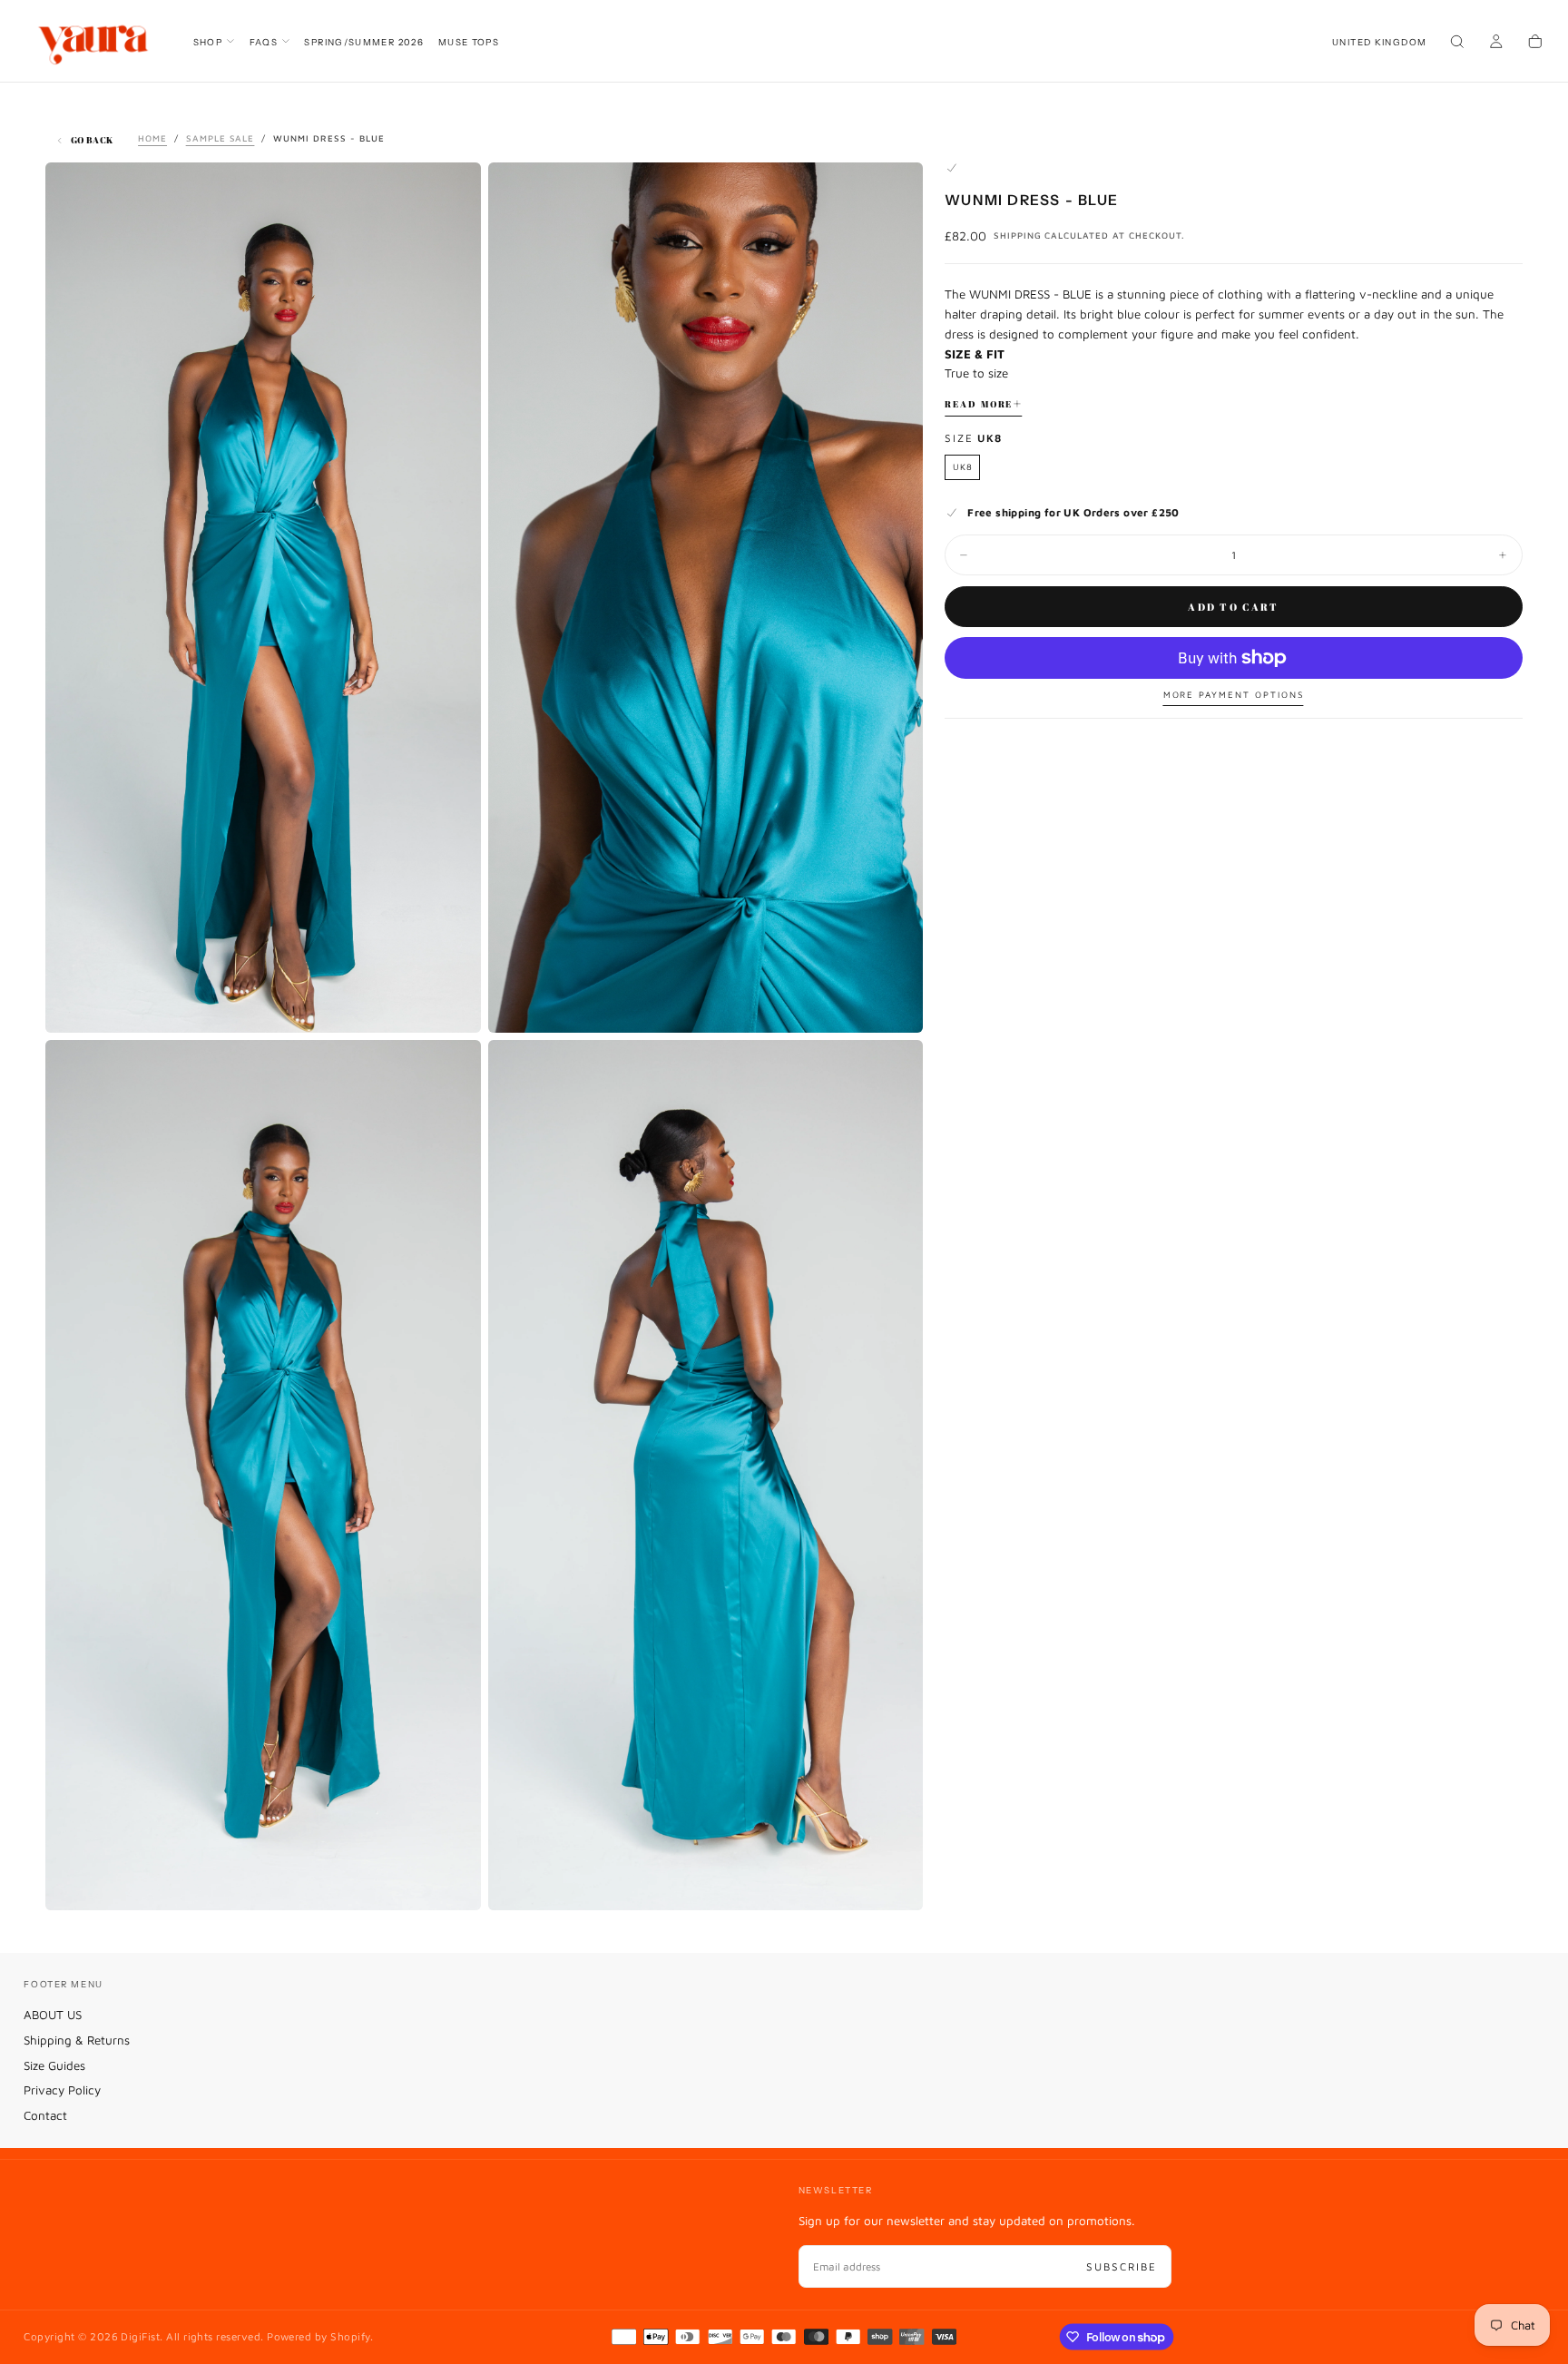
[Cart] (1535, 43)
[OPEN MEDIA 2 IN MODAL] (453, 1882)
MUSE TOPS (469, 42)
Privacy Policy (62, 2090)
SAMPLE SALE (220, 138)
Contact (45, 2115)
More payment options (1234, 695)
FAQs (264, 42)
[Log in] (1496, 43)
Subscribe (1122, 2266)
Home (152, 138)
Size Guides (54, 2065)
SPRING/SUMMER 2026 (364, 42)
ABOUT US (53, 2015)
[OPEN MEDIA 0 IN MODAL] (453, 1005)
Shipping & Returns (77, 2040)
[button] (1379, 42)
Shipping (1018, 235)
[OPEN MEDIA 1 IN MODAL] (895, 1005)
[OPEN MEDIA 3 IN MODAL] (895, 1882)
